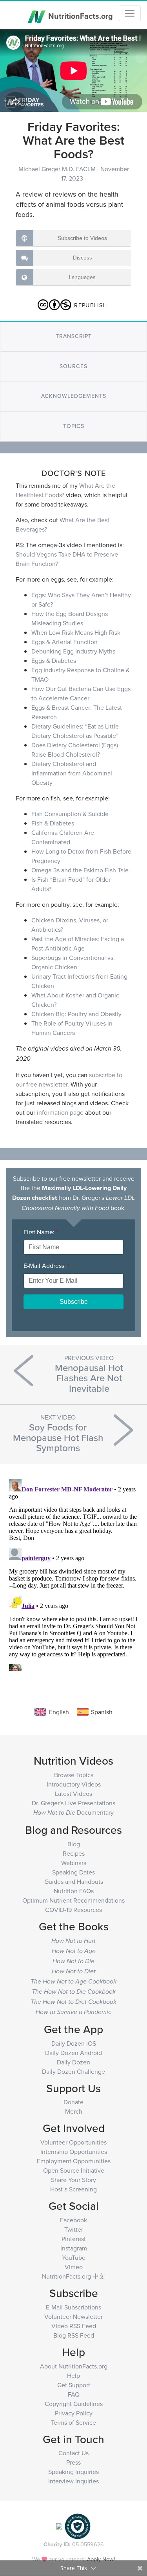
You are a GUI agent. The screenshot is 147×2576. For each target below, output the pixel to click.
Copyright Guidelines (74, 2404)
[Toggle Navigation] (130, 13)
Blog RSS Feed (74, 2335)
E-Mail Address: (46, 1266)
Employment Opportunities (74, 2161)
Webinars (74, 1863)
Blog (74, 1844)
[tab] (73, 336)
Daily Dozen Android (73, 2053)
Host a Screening (73, 2189)
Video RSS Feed (74, 2326)
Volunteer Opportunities (73, 2142)
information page (60, 1112)
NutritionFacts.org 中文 (73, 2276)
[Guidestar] (59, 2526)
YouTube (74, 2257)
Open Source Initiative (74, 2170)
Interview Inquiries (73, 2481)
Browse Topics (74, 1775)
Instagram (74, 2248)
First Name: (41, 1232)
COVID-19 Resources (73, 1910)
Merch (74, 2111)
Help (73, 2376)
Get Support (74, 2385)
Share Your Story (73, 2180)
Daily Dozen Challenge (73, 2071)
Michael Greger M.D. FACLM (58, 169)
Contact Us (73, 2453)
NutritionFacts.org (80, 15)
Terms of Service (73, 2422)
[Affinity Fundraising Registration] (78, 2526)
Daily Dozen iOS (74, 2043)
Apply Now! (101, 2559)
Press (73, 2462)
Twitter (74, 2229)
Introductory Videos (74, 1784)
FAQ (74, 2394)
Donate (73, 2102)
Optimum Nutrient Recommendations (73, 1900)
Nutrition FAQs (74, 1891)
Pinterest (74, 2239)
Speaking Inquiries (73, 2472)
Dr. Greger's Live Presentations (73, 1803)
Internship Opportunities (74, 2152)
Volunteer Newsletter (73, 2316)
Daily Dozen (73, 2062)
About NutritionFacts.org (74, 2366)
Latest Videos (73, 1794)
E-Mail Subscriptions (73, 2307)
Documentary (73, 1812)
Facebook (73, 2220)
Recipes (74, 1853)
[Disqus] (73, 1574)
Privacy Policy (74, 2413)
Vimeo (74, 2267)
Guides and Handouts (74, 1881)
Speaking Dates (73, 1872)
